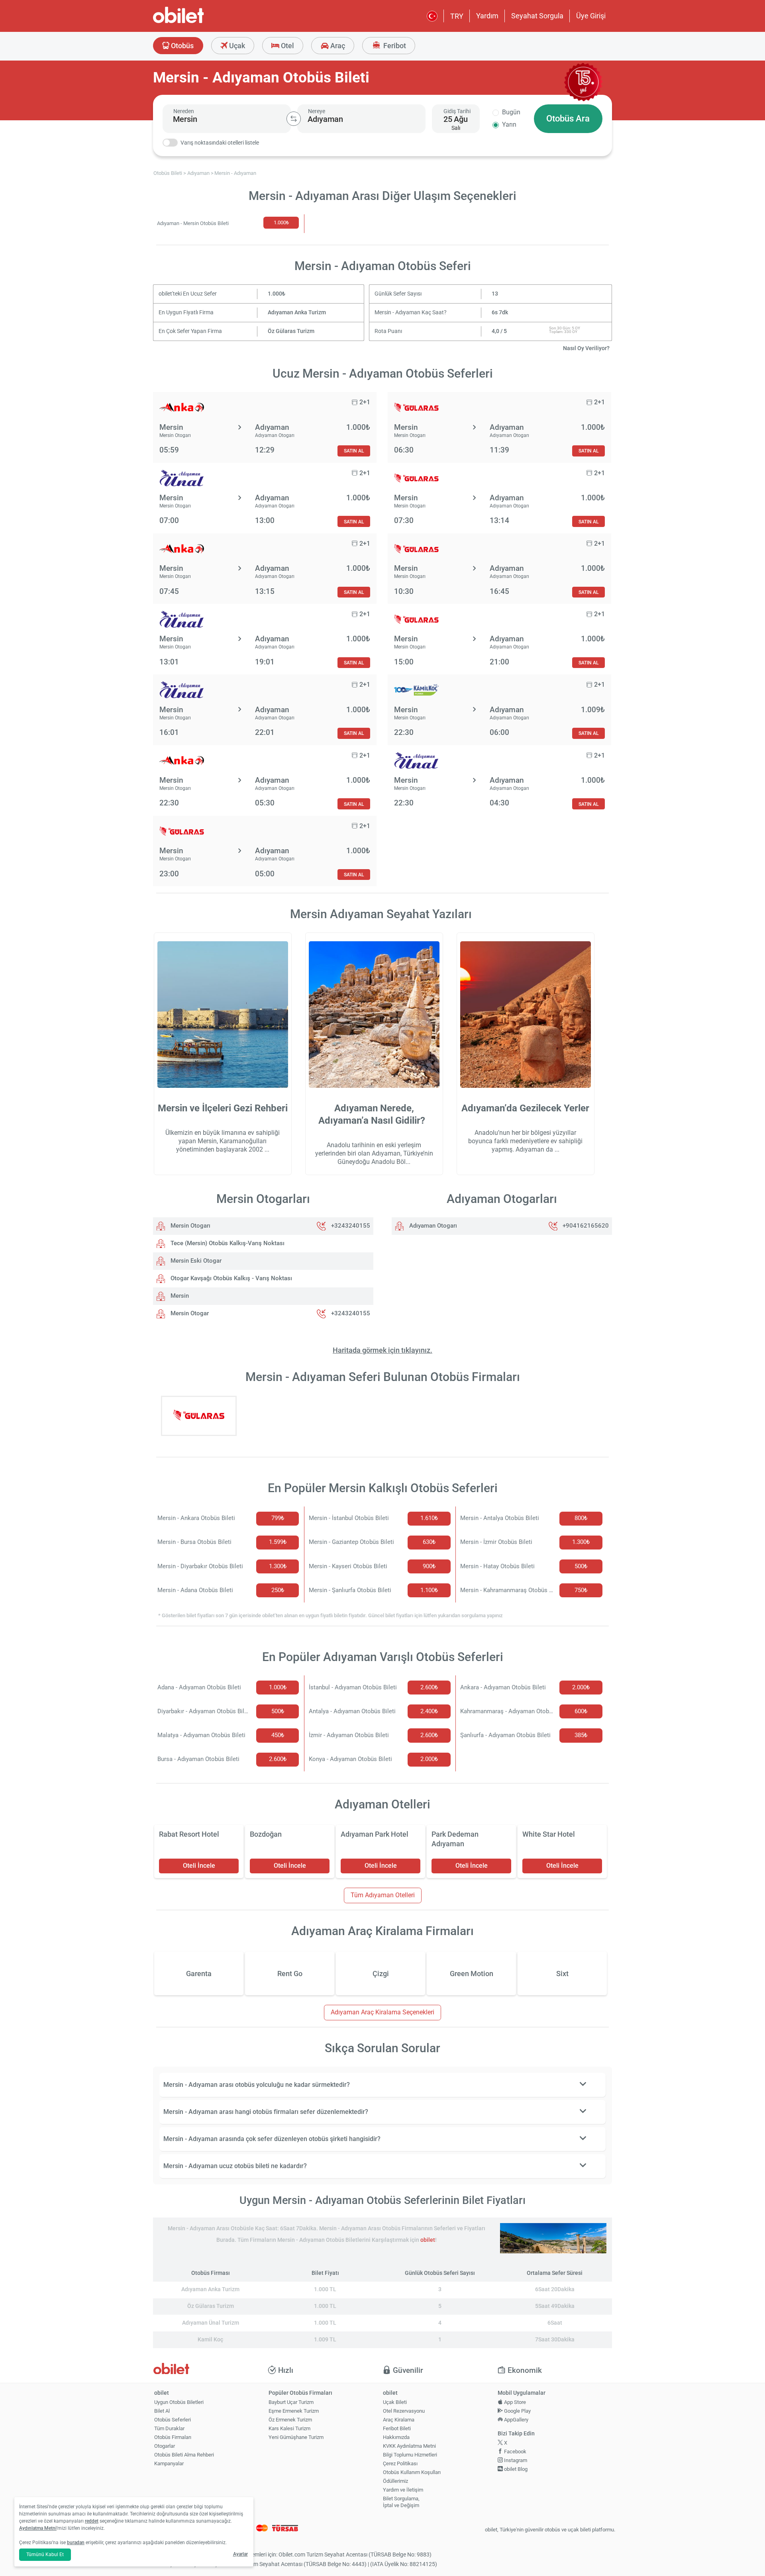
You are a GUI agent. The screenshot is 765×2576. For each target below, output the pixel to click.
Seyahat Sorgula (537, 16)
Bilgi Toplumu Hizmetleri (410, 2455)
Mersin (179, 1296)
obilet (428, 2240)
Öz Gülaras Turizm (291, 331)
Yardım (487, 16)
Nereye (317, 111)
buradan (76, 2543)
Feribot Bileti (397, 2428)
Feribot (394, 46)
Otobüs (181, 46)
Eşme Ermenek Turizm (294, 2411)
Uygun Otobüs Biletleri (179, 2402)
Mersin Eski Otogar (195, 1261)
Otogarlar (165, 2446)
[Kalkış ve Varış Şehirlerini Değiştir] (294, 119)
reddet (92, 2521)
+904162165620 (586, 1226)
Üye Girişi (591, 16)
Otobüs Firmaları (173, 2437)
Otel (287, 46)
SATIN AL (354, 451)
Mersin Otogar (189, 1313)
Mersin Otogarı (190, 1226)
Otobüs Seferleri (173, 2420)
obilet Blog (515, 2469)
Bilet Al (162, 2411)
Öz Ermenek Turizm (290, 2420)
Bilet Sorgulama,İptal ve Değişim (401, 2502)
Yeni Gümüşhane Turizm (296, 2437)
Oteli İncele (199, 1866)
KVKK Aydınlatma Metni (409, 2446)
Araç (337, 46)
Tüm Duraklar (169, 2428)
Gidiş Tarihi (457, 111)
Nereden (184, 111)
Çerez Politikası (400, 2463)
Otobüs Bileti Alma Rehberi (184, 2455)
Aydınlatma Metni (38, 2528)
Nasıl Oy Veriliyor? (586, 348)
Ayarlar (240, 2554)
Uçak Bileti (395, 2402)
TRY (457, 16)
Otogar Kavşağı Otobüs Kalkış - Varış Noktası (230, 1278)
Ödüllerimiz (395, 2481)
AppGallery (516, 2420)
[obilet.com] (198, 22)
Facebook (515, 2452)
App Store (514, 2402)
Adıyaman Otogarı (432, 1226)
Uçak (236, 46)
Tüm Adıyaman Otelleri (383, 1895)
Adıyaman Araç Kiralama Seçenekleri (382, 2012)
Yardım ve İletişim (403, 2490)
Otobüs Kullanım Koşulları (412, 2472)
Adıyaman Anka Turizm (297, 312)
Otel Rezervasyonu (404, 2411)
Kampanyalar (169, 2463)
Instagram (515, 2460)
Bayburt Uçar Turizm (291, 2402)
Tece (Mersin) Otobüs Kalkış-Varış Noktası (227, 1243)
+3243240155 (351, 1226)
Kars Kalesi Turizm (289, 2428)
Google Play (517, 2411)
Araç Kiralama (399, 2420)
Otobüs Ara (568, 119)
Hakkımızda (396, 2437)
